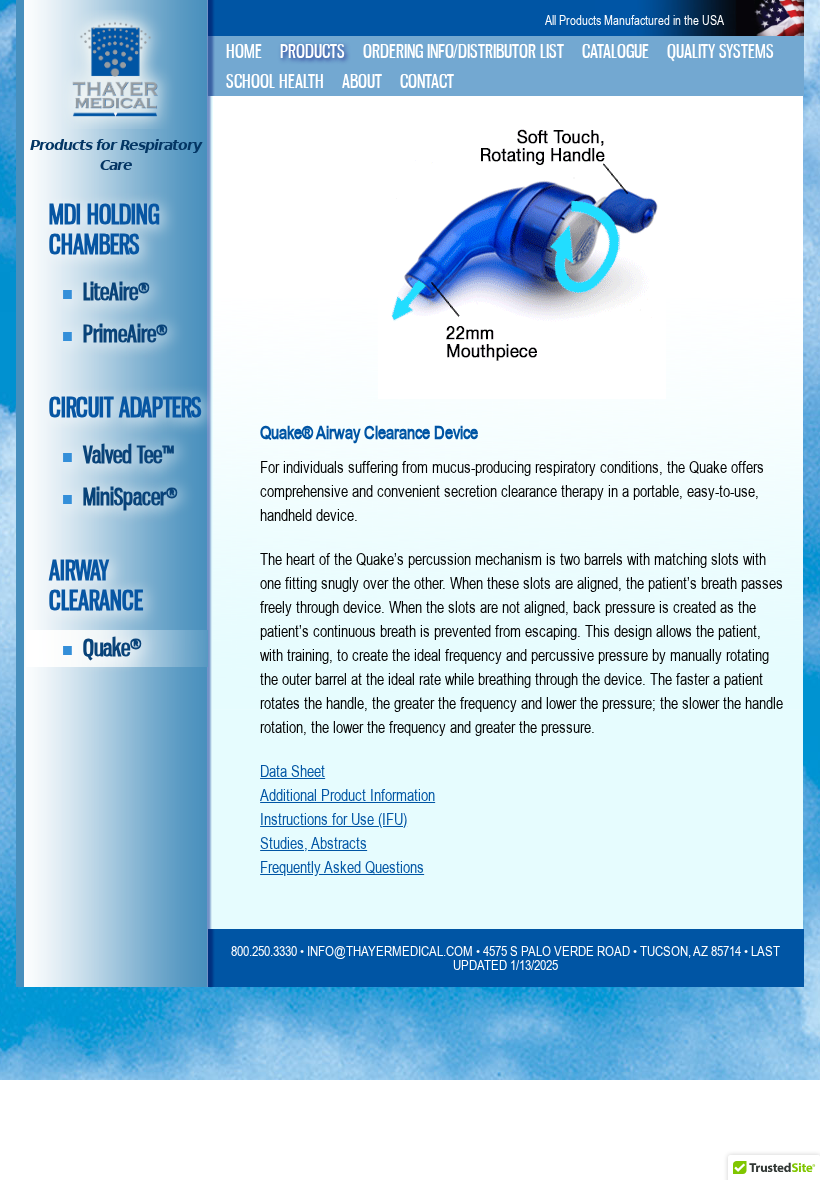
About (362, 81)
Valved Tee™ (128, 454)
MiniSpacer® (130, 496)
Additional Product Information (347, 795)
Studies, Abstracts (313, 843)
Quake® (112, 647)
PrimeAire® (125, 333)
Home (244, 51)
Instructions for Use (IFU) (333, 819)
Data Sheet (292, 771)
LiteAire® (116, 291)
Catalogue (615, 51)
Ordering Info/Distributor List (463, 51)
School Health (275, 81)
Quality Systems (720, 51)
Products (312, 51)
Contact (427, 81)
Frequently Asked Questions (342, 867)
